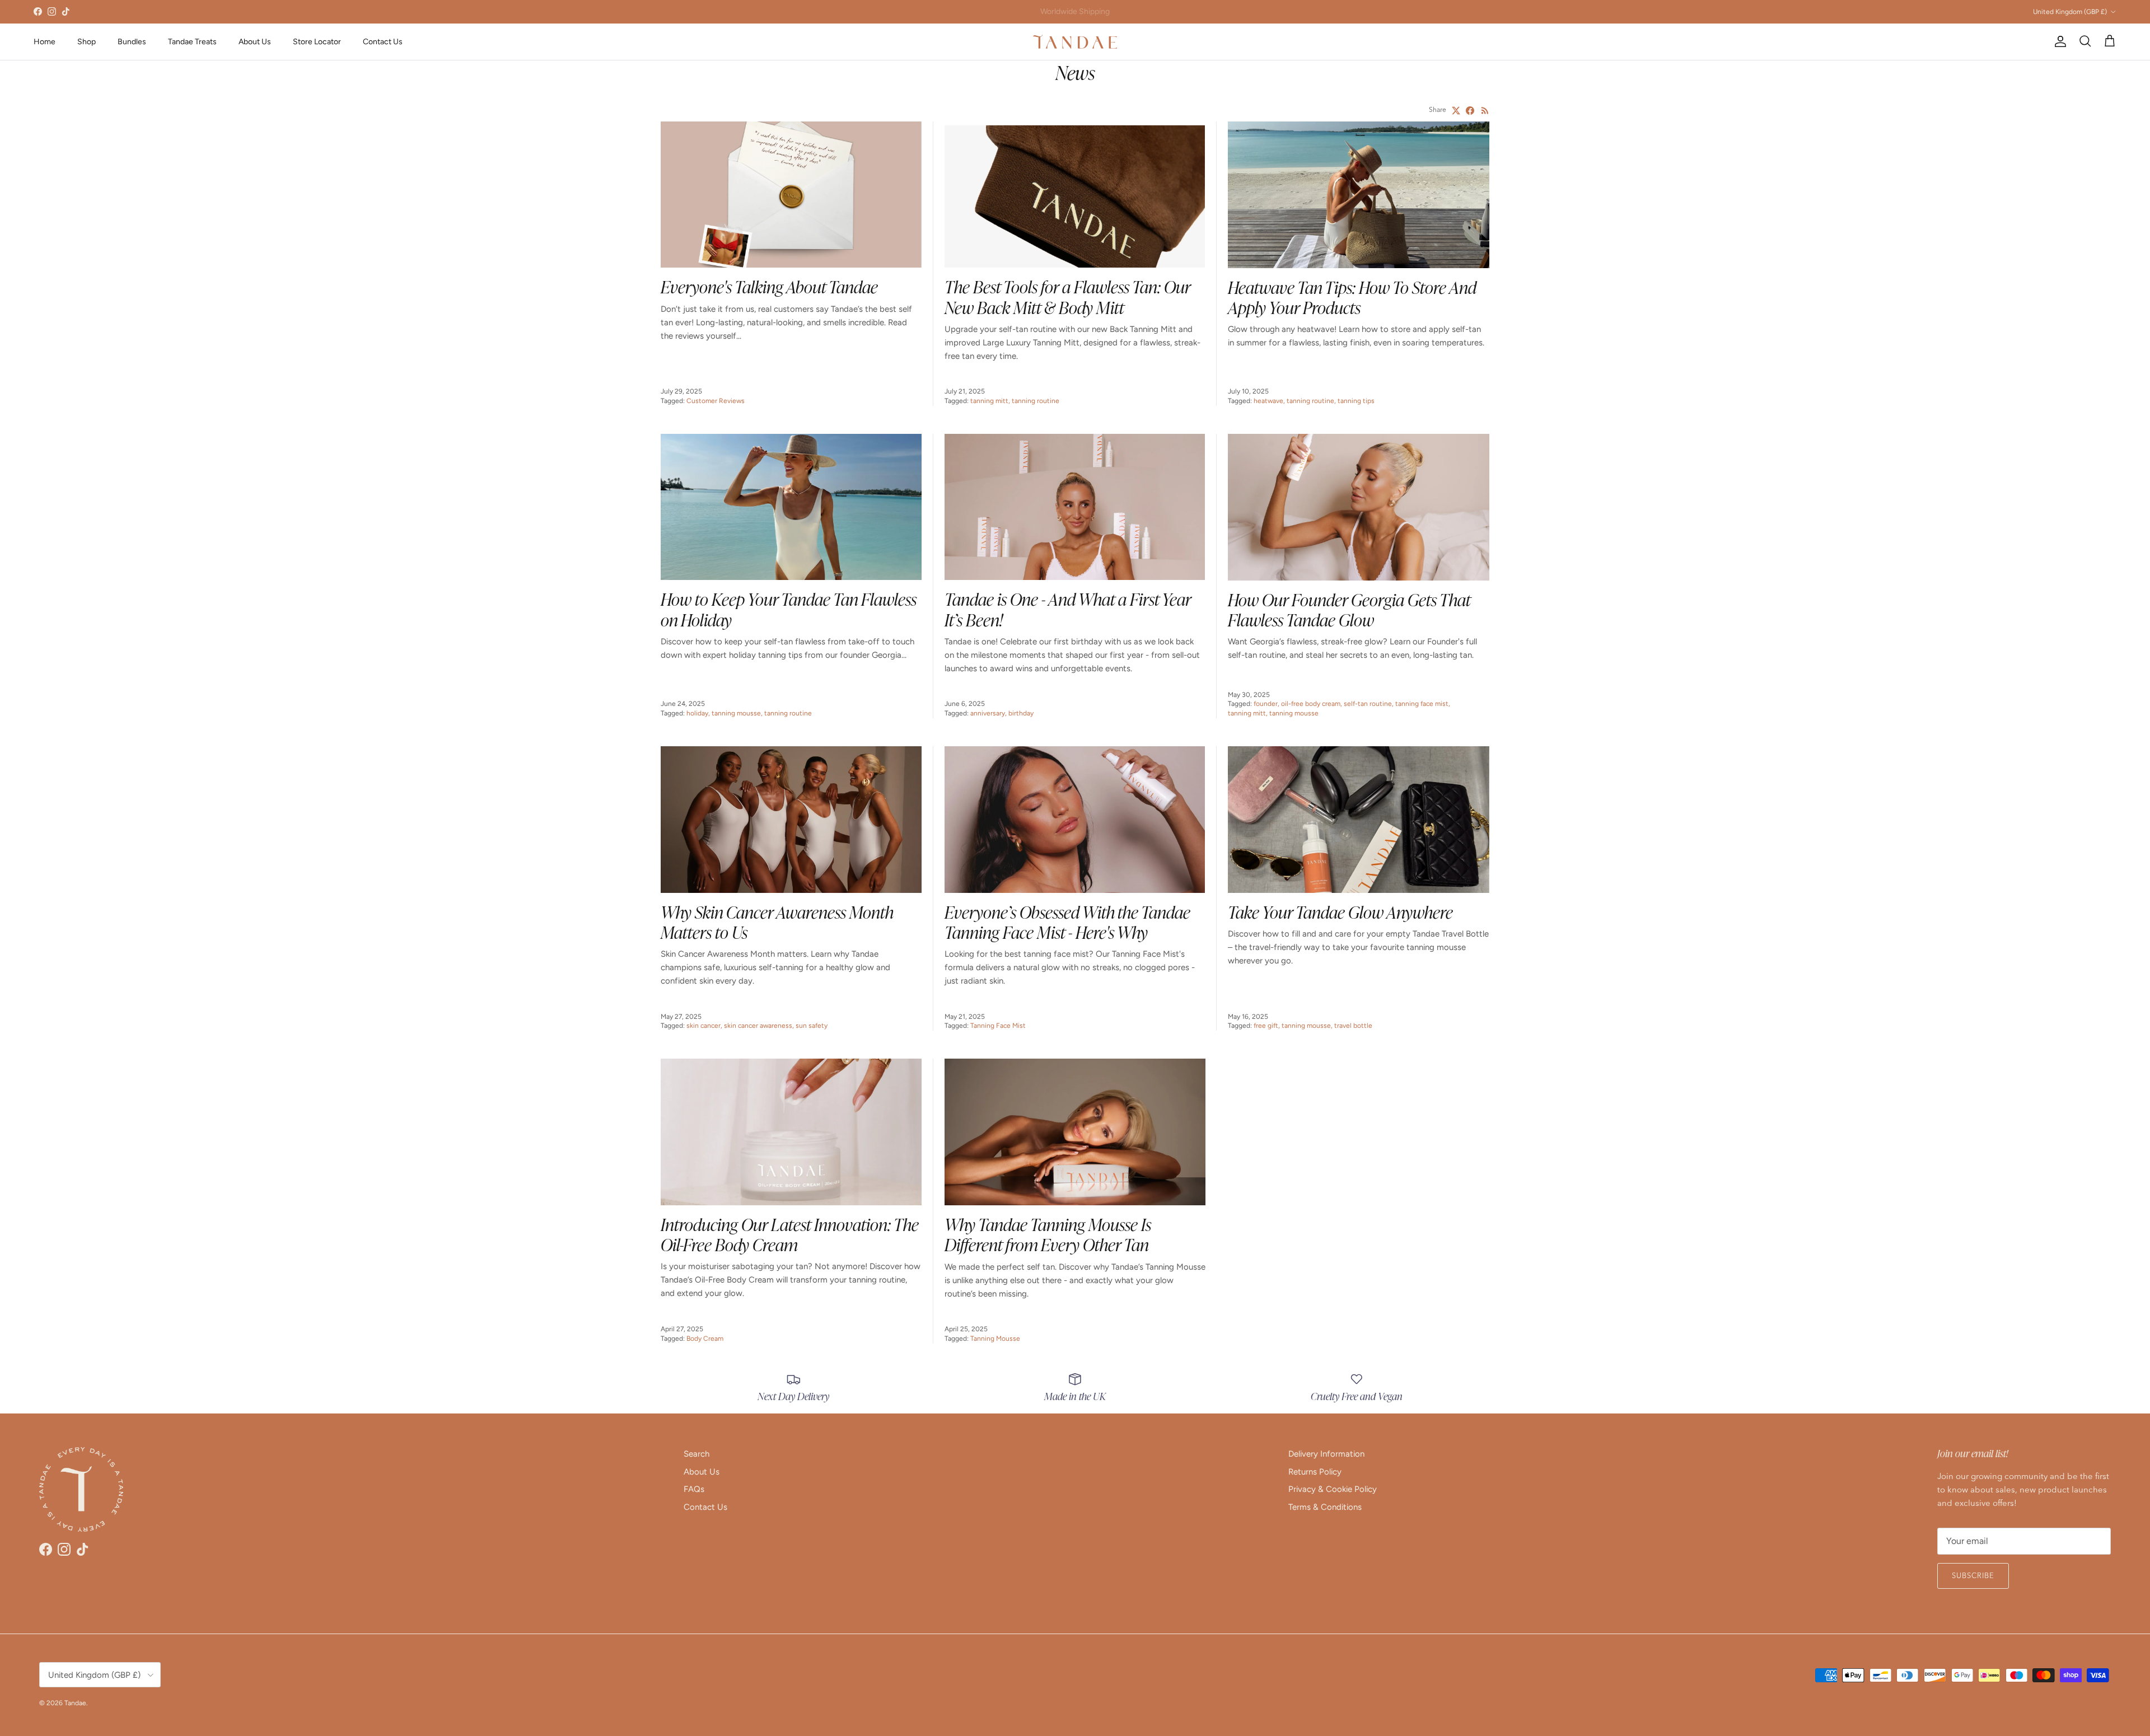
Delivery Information (1326, 1454)
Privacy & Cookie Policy (1333, 1489)
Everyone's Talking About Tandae (769, 286)
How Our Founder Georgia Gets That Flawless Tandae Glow (1349, 609)
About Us (255, 42)
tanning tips (1356, 401)
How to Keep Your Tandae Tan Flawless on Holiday (789, 608)
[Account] (2058, 41)
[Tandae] (1075, 42)
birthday (1021, 713)
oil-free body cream (1311, 704)
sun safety (812, 1026)
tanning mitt (989, 401)
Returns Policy (1315, 1472)
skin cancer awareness (758, 1026)
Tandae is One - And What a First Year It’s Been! (1068, 608)
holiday (697, 713)
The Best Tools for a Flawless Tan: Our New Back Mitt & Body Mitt (1067, 296)
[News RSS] (1485, 111)
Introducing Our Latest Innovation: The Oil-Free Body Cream (790, 1234)
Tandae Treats (192, 42)
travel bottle (1353, 1026)
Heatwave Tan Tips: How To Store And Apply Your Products (1352, 296)
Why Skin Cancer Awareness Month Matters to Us (777, 921)
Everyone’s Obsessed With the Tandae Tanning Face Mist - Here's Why (1067, 921)
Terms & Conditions (1325, 1507)
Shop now (1122, 11)
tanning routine (1036, 401)
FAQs (694, 1489)
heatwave (1268, 401)
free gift (1266, 1026)
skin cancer (704, 1026)
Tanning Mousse (995, 1339)
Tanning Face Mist (998, 1026)
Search (697, 1454)
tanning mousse (736, 713)
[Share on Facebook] (1470, 111)
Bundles (132, 42)
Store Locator (317, 42)
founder (1266, 704)
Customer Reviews (716, 401)
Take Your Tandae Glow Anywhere (1340, 911)
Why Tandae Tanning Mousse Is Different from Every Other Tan (1048, 1234)
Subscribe (1973, 1576)
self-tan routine (1368, 704)
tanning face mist (1422, 704)
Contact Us (383, 42)
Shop (87, 42)
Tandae (75, 1703)
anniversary (988, 713)
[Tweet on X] (1456, 111)
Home (45, 42)
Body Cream (705, 1339)
